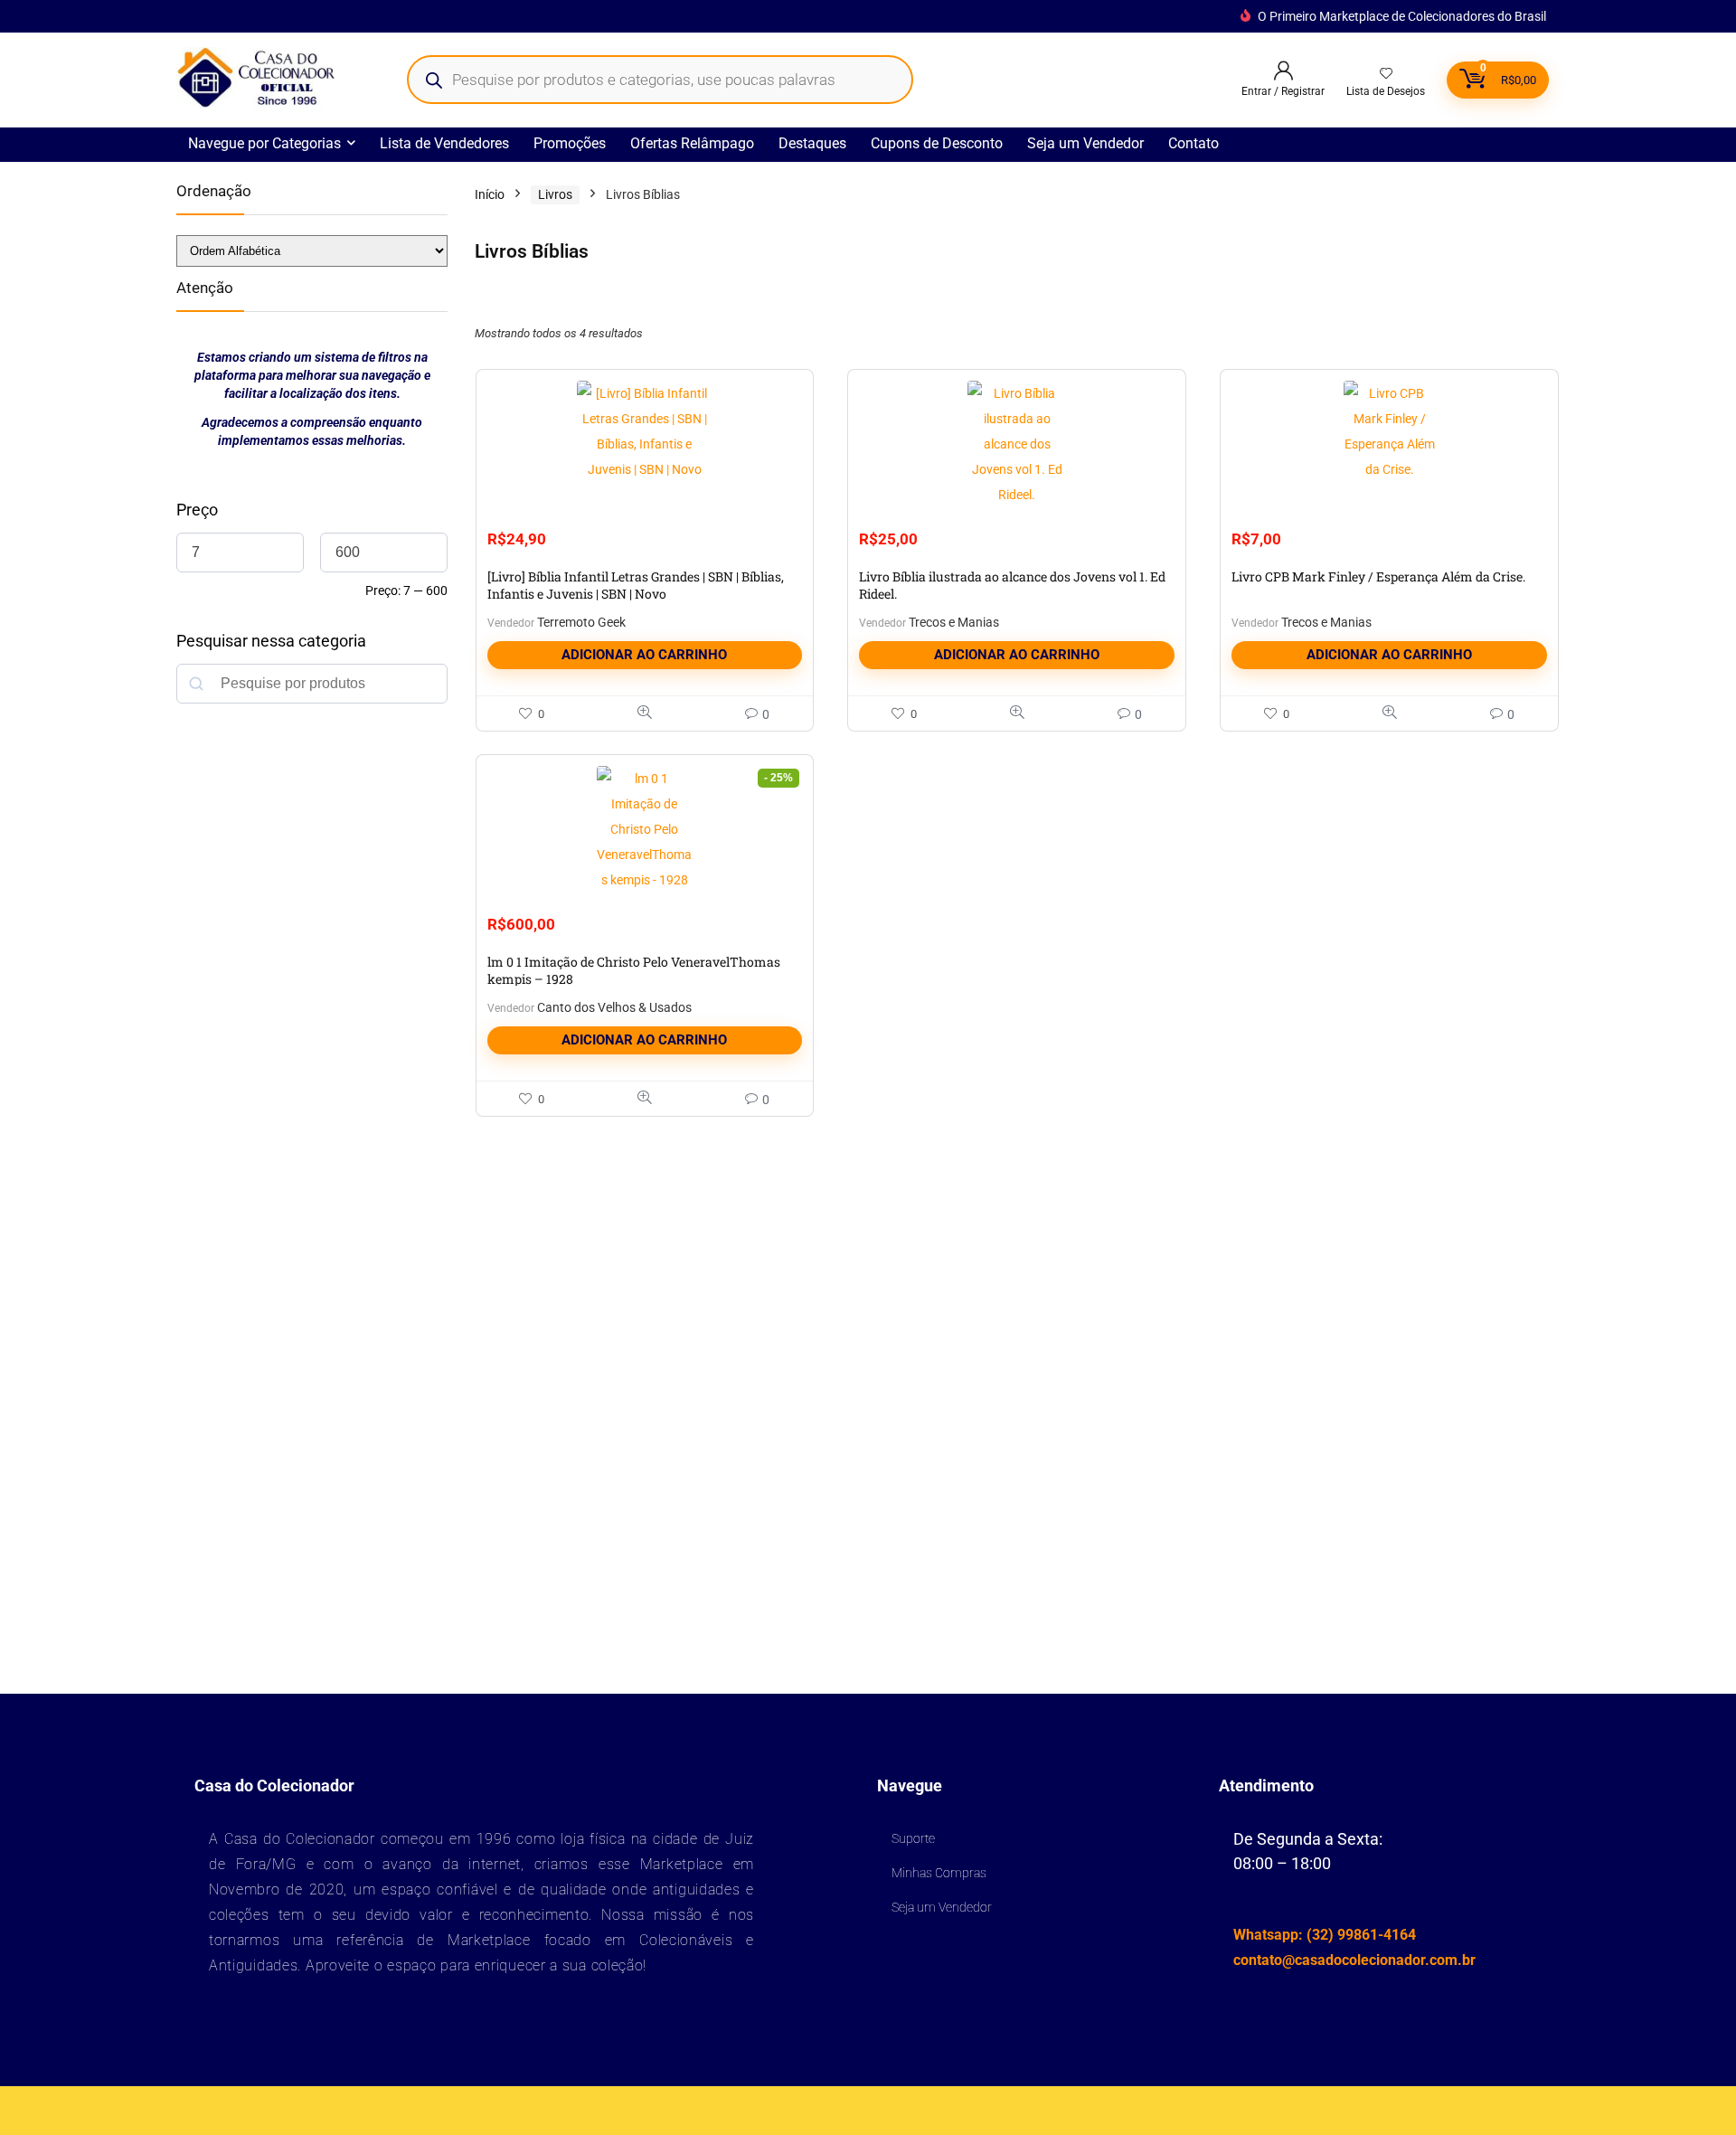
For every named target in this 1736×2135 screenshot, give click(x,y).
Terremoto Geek (581, 622)
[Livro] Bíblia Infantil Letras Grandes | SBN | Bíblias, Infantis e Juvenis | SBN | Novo (636, 585)
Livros (555, 194)
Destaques (812, 143)
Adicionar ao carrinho (644, 655)
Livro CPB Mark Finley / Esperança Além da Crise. (1378, 576)
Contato (1193, 143)
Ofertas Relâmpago (692, 143)
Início (490, 194)
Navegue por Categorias (264, 143)
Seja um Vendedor (1085, 143)
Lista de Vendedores (444, 143)
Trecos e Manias (954, 622)
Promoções (570, 143)
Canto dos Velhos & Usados (614, 1007)
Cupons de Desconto (937, 143)
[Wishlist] (1386, 74)
